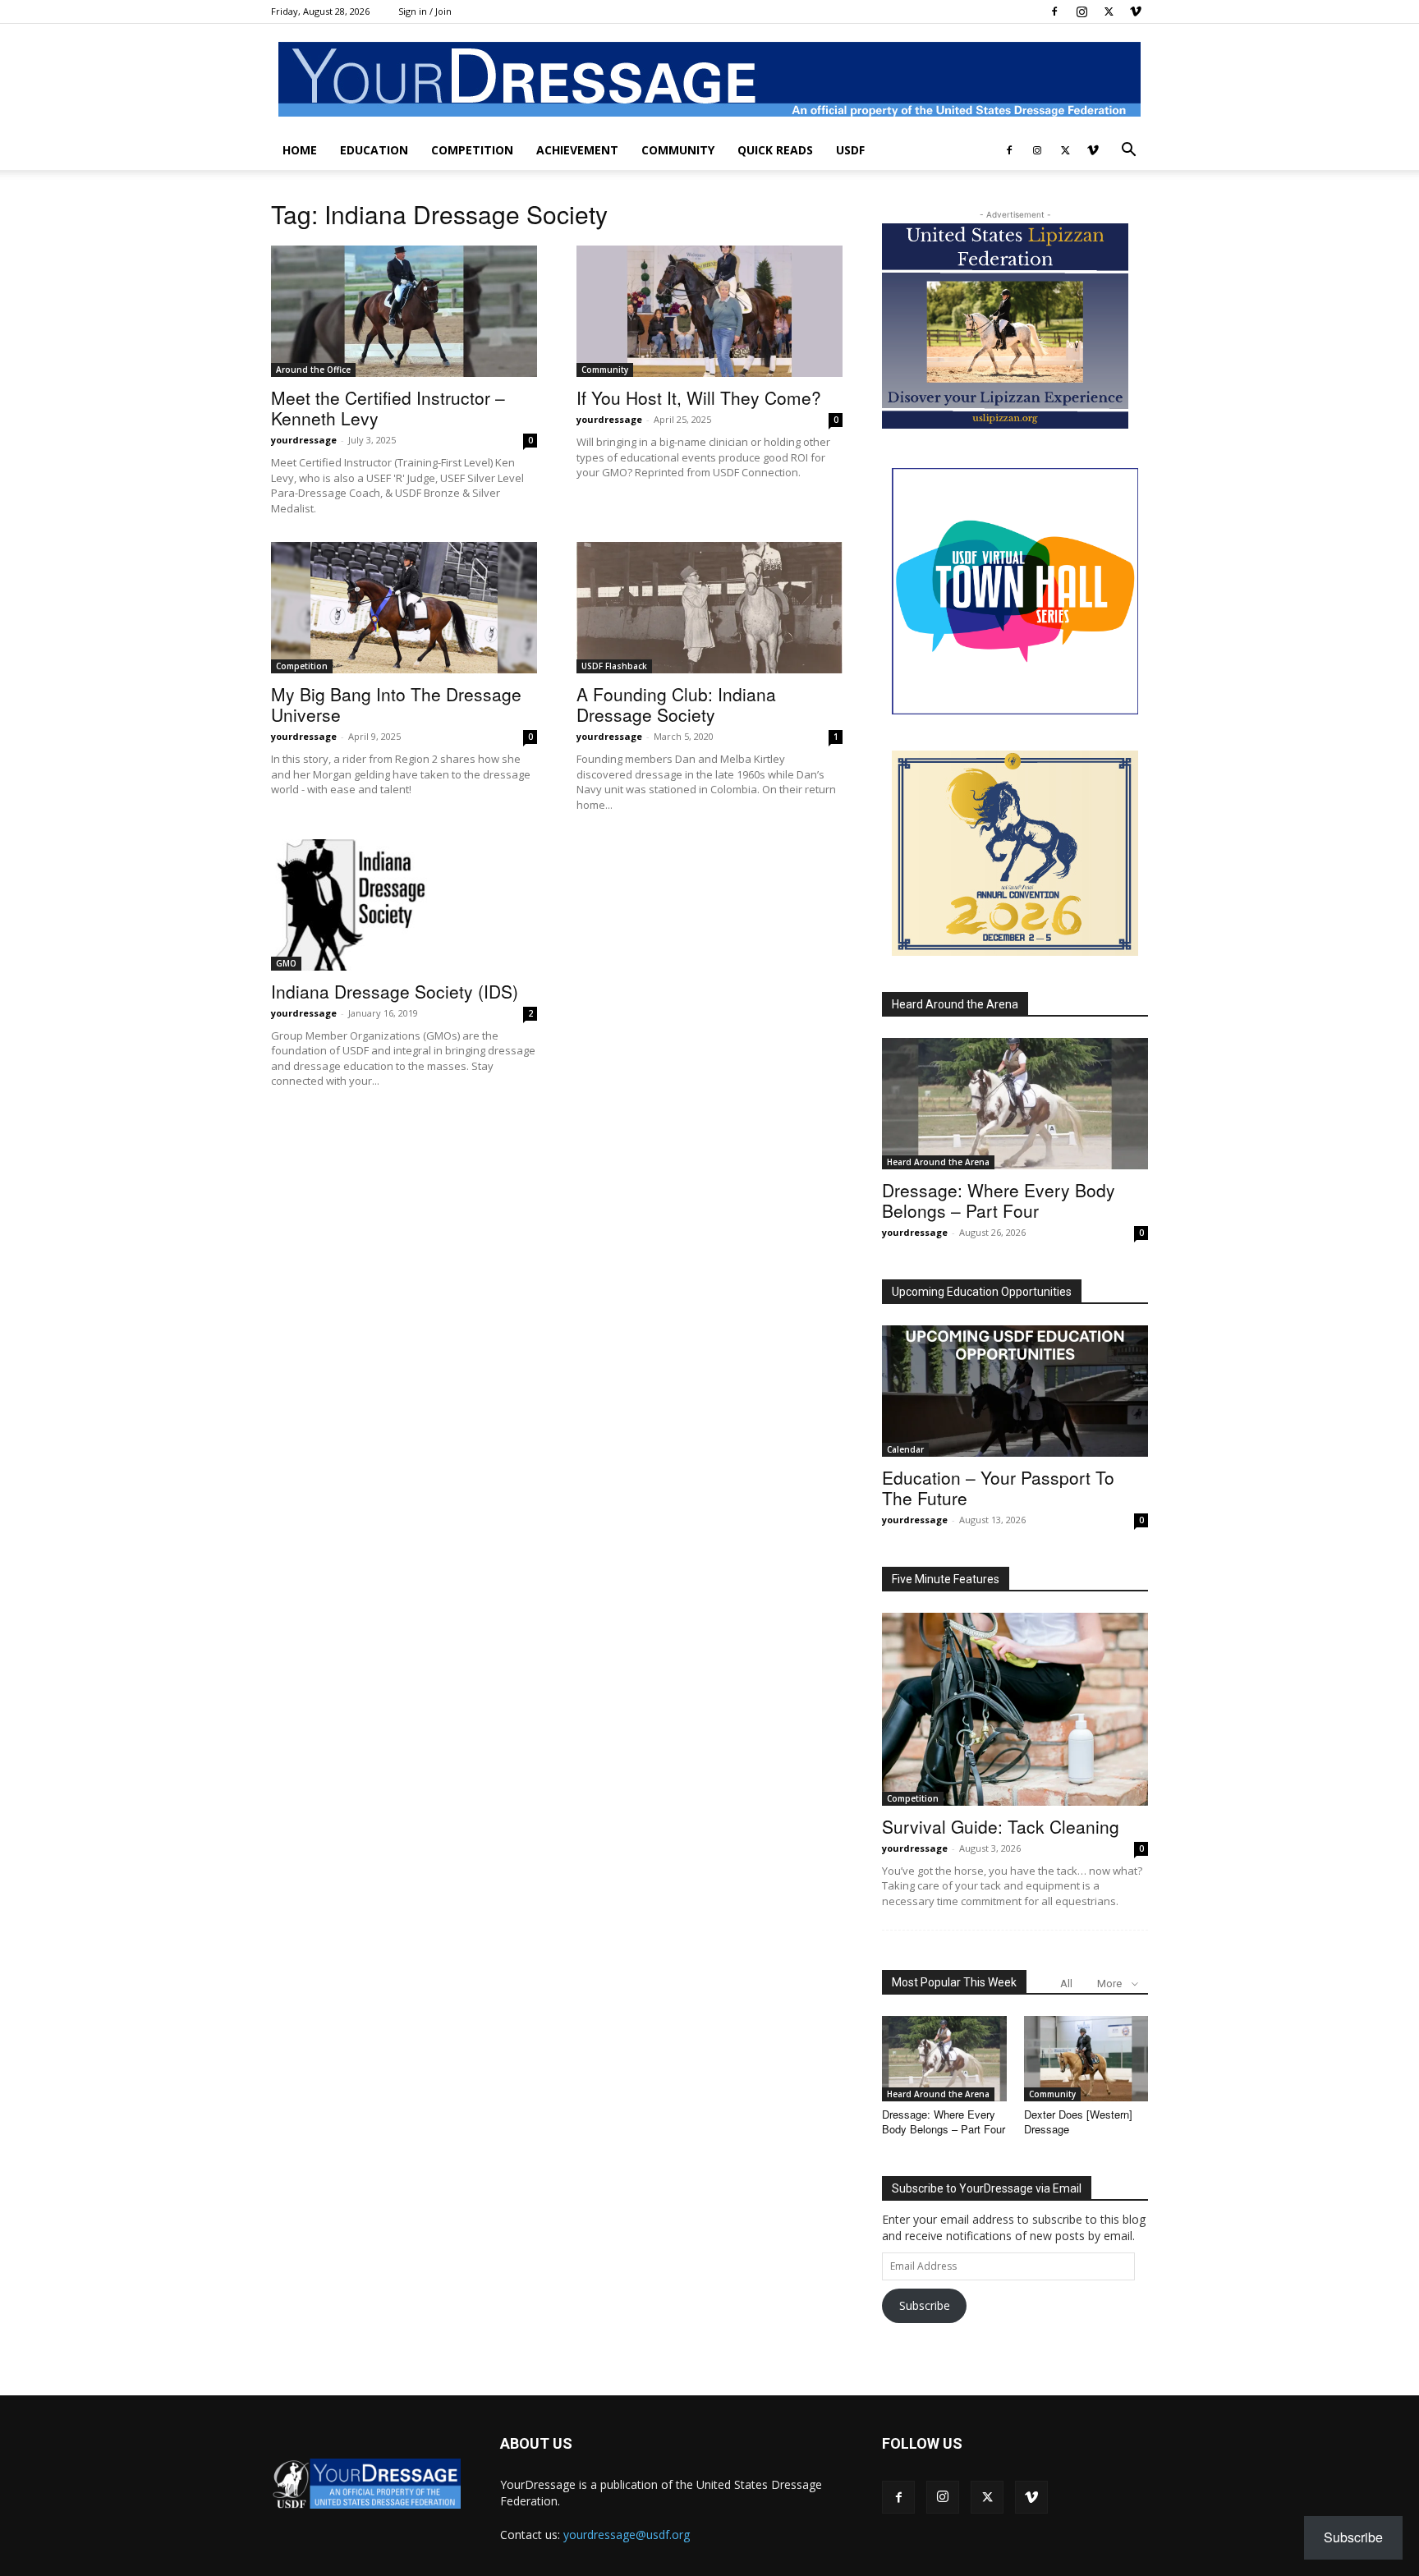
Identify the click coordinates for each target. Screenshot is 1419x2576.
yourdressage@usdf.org (627, 2535)
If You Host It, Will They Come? (699, 397)
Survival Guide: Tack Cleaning (1001, 1826)
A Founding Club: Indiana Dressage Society (676, 704)
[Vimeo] (1136, 11)
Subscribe (925, 2305)
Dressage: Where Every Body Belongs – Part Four (999, 1200)
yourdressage (304, 440)
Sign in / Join (425, 11)
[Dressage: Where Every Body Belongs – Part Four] (1015, 1104)
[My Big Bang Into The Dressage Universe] (404, 608)
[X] (1109, 11)
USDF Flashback (614, 666)
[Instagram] (1081, 11)
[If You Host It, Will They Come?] (709, 311)
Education (374, 150)
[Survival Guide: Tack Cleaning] (1015, 1709)
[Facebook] (1054, 11)
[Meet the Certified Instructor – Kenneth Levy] (404, 311)
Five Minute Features (946, 1579)
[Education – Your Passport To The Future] (1015, 1391)
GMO (286, 963)
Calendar (905, 1449)
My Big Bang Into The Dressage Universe (396, 704)
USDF (850, 150)
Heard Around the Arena (955, 1004)
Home (300, 150)
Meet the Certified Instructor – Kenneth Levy (388, 408)
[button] (1128, 152)
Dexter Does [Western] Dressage (1078, 2121)
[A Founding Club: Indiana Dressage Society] (709, 608)
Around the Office (313, 370)
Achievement (577, 150)
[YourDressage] (709, 79)
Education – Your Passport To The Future (998, 1488)
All (1066, 1984)
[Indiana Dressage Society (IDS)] (404, 905)
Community (678, 150)
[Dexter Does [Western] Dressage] (1086, 2059)
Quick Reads (775, 150)
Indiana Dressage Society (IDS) (395, 991)
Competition (472, 150)
